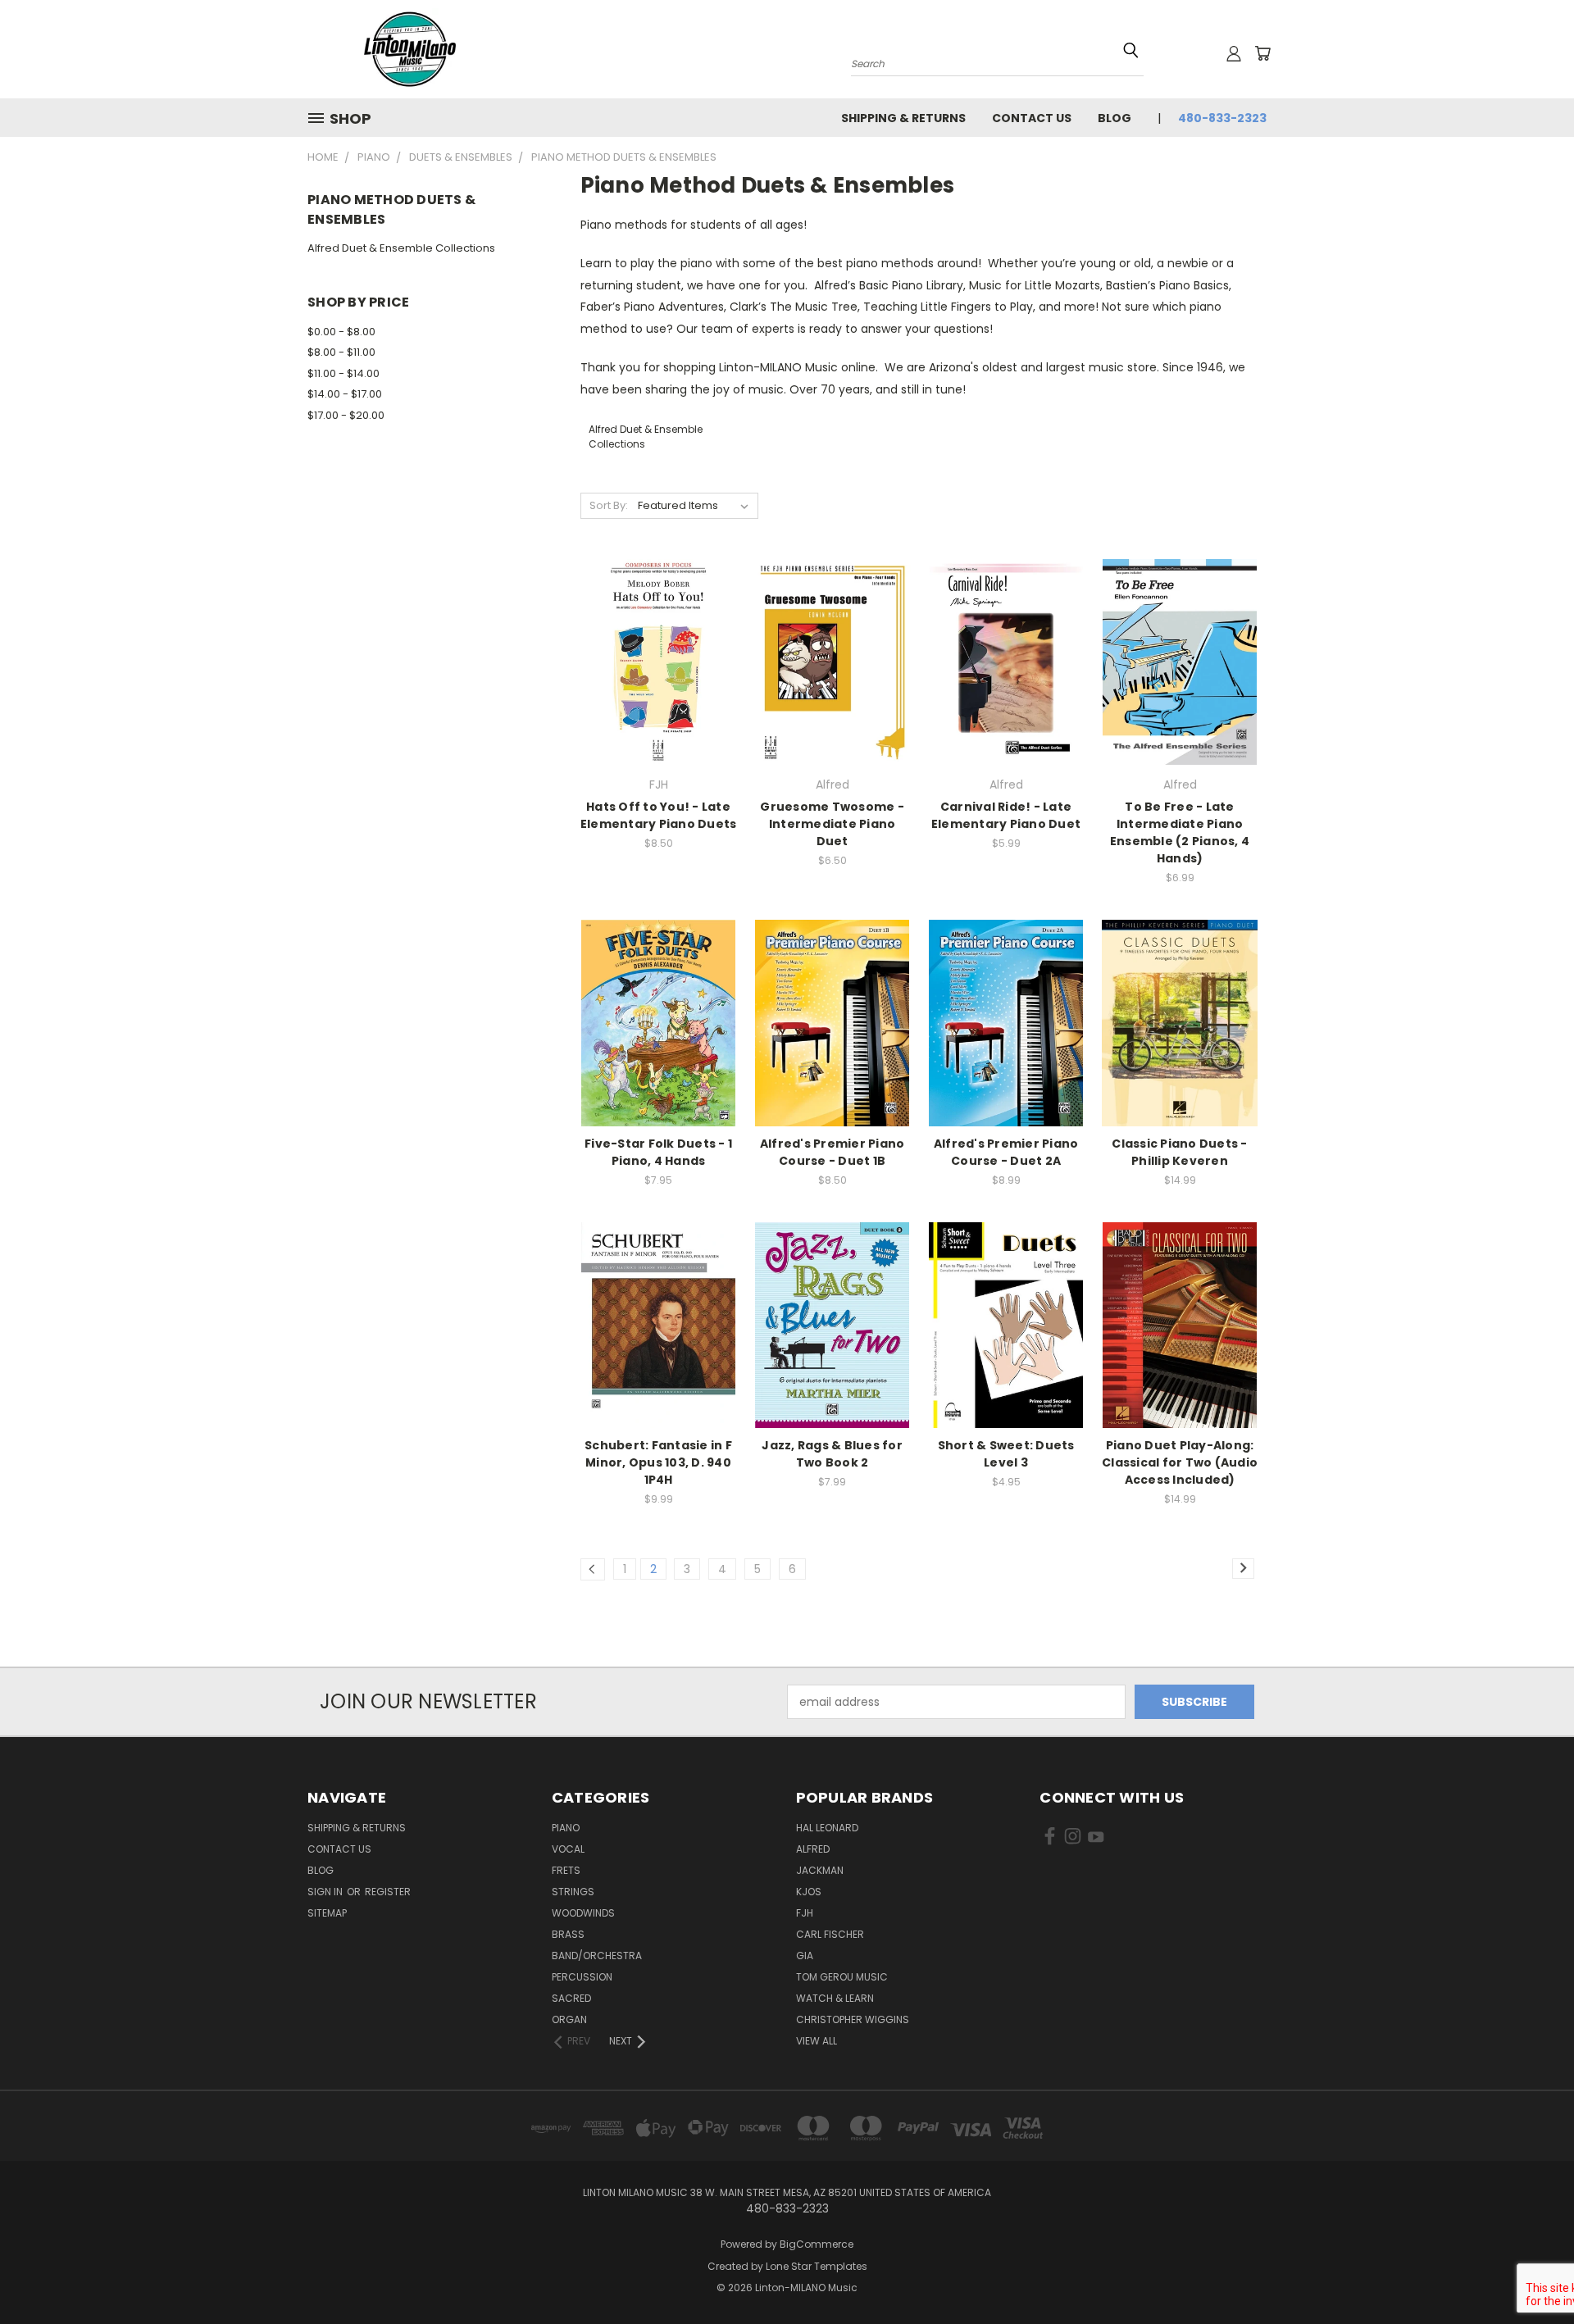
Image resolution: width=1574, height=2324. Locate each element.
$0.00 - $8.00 (341, 332)
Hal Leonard (827, 1828)
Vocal (568, 1849)
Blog (1115, 118)
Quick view (658, 628)
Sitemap (327, 1913)
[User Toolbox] (1234, 53)
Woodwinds (583, 1913)
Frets (566, 1870)
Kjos (809, 1892)
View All (817, 2041)
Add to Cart (659, 691)
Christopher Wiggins (853, 2019)
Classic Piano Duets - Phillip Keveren (1179, 1152)
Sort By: (609, 505)
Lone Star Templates (817, 2266)
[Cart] (1262, 53)
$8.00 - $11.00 (341, 352)
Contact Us (1032, 118)
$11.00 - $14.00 (343, 373)
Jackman (820, 1870)
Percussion (582, 1977)
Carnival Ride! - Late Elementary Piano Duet (1006, 815)
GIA (805, 1956)
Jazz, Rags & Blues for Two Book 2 (832, 1454)
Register (388, 1892)
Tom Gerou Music (842, 1977)
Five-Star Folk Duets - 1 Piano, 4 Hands (658, 1152)
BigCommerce (817, 2244)
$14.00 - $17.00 (345, 394)
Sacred (571, 1998)
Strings (573, 1892)
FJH (805, 1913)
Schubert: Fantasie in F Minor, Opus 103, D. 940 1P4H (658, 1462)
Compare (653, 660)
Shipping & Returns (903, 118)
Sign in (326, 1892)
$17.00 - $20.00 (346, 415)
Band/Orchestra (597, 1956)
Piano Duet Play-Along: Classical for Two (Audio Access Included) (1180, 1462)
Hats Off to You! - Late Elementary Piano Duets (659, 815)
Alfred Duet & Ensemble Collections (401, 248)
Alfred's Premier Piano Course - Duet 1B (832, 1152)
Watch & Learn (835, 1998)
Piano (566, 1828)
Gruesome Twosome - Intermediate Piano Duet (832, 824)
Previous (1531, 2273)
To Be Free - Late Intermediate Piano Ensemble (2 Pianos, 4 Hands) (1180, 832)
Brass (568, 1934)
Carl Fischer (830, 1934)
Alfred (813, 1849)
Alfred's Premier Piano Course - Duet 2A (1006, 1152)
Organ (569, 2019)
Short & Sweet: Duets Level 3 (1006, 1454)
